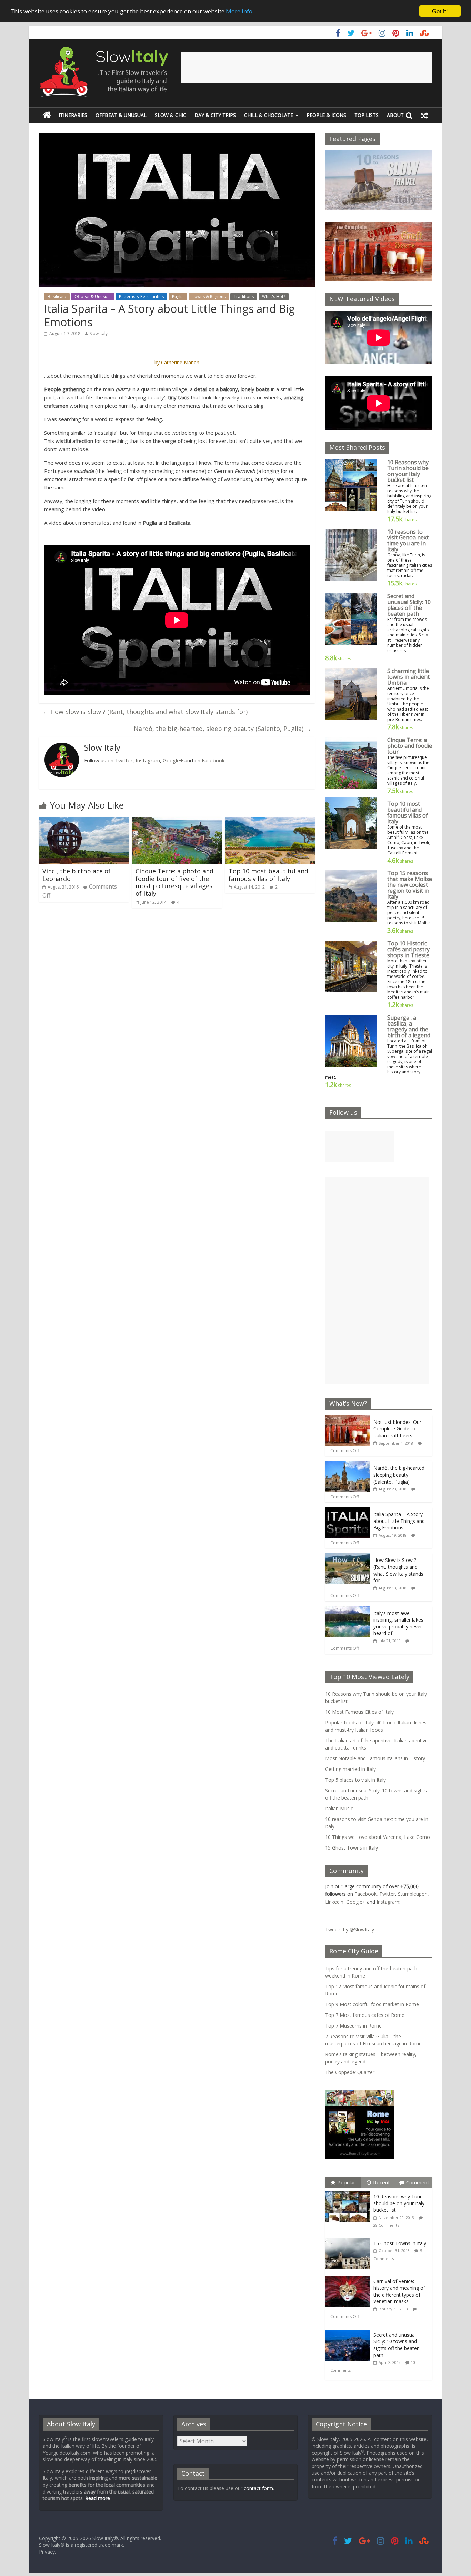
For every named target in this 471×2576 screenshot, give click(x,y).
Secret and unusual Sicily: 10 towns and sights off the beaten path (397, 2345)
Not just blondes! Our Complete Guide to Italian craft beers (397, 1429)
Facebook (365, 1894)
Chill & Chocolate (269, 115)
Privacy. (47, 2552)
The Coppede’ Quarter (350, 2072)
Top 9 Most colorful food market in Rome (372, 2004)
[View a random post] (424, 115)
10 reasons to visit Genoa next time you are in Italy (408, 540)
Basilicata (57, 296)
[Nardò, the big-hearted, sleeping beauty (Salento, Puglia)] (348, 1465)
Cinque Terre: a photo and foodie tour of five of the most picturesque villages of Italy (174, 882)
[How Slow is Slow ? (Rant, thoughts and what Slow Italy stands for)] (348, 1557)
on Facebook (209, 760)
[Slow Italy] (47, 115)
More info (239, 11)
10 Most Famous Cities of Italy (359, 1712)
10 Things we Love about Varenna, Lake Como (378, 1837)
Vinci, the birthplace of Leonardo (77, 875)
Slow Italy (99, 333)
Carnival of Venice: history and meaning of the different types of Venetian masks (399, 2291)
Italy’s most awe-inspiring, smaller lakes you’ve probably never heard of (398, 1623)
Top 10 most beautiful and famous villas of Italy (268, 875)
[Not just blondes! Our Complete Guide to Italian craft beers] (348, 1419)
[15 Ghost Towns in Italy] (349, 2238)
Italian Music (339, 1808)
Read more (98, 2498)
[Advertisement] (307, 68)
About (395, 115)
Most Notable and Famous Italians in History (375, 1758)
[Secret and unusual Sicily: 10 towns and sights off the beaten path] (349, 2330)
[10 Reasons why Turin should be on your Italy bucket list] (349, 2192)
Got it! (440, 11)
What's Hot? (274, 296)
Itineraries (73, 115)
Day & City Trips (215, 115)
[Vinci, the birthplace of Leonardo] (84, 821)
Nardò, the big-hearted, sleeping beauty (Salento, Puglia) (223, 729)
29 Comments (386, 2225)
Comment (418, 2182)
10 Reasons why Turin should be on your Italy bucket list (408, 471)
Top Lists (367, 115)
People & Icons (326, 115)
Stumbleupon (413, 1894)
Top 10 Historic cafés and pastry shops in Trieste (408, 949)
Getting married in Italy (350, 1769)
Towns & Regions (209, 296)
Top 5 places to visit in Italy (355, 1780)
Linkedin (334, 1902)
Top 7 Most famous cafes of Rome (365, 2015)
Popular (346, 2182)
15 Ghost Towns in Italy (352, 1848)
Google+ (173, 760)
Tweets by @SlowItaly (350, 1929)
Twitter (387, 1894)
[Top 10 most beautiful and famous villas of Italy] (270, 821)
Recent (382, 2182)
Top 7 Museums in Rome (353, 2026)
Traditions (244, 296)
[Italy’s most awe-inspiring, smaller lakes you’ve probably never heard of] (348, 1610)
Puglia (178, 296)
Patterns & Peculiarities (141, 296)
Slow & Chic (171, 115)
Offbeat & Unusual (121, 115)
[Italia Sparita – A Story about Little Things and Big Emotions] (348, 1511)
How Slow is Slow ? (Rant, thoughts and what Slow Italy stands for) (145, 712)
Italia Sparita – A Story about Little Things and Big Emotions (399, 1521)
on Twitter (120, 760)
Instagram (148, 760)
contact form (258, 2488)
